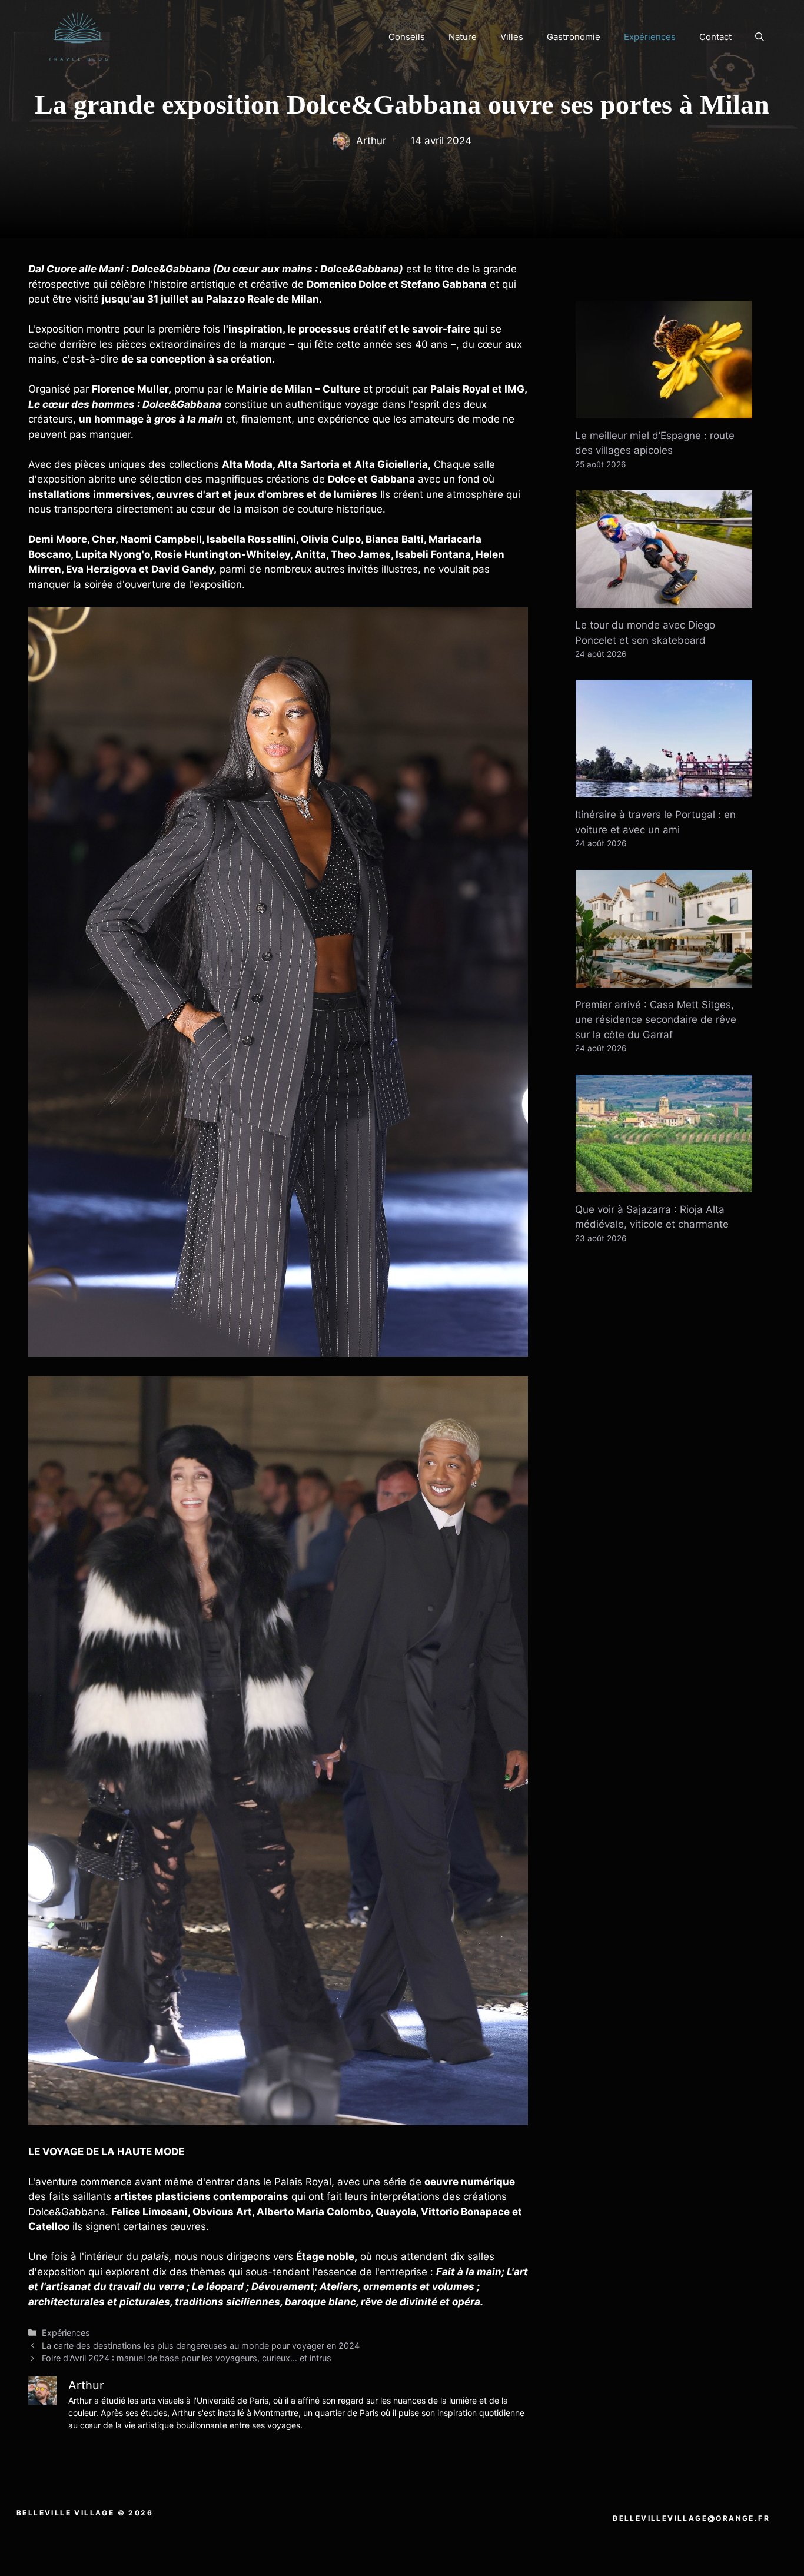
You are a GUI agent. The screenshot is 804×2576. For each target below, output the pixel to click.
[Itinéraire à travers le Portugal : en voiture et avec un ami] (664, 790)
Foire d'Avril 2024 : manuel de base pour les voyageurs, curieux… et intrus (187, 2358)
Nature (463, 37)
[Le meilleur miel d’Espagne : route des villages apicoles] (664, 410)
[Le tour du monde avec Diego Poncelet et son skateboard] (664, 600)
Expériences (650, 37)
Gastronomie (574, 37)
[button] (760, 37)
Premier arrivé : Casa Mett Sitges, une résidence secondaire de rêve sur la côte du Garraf (656, 1020)
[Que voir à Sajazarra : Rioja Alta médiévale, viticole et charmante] (664, 1184)
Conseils (407, 37)
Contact (715, 37)
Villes (512, 37)
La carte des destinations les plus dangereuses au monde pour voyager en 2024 (201, 2346)
